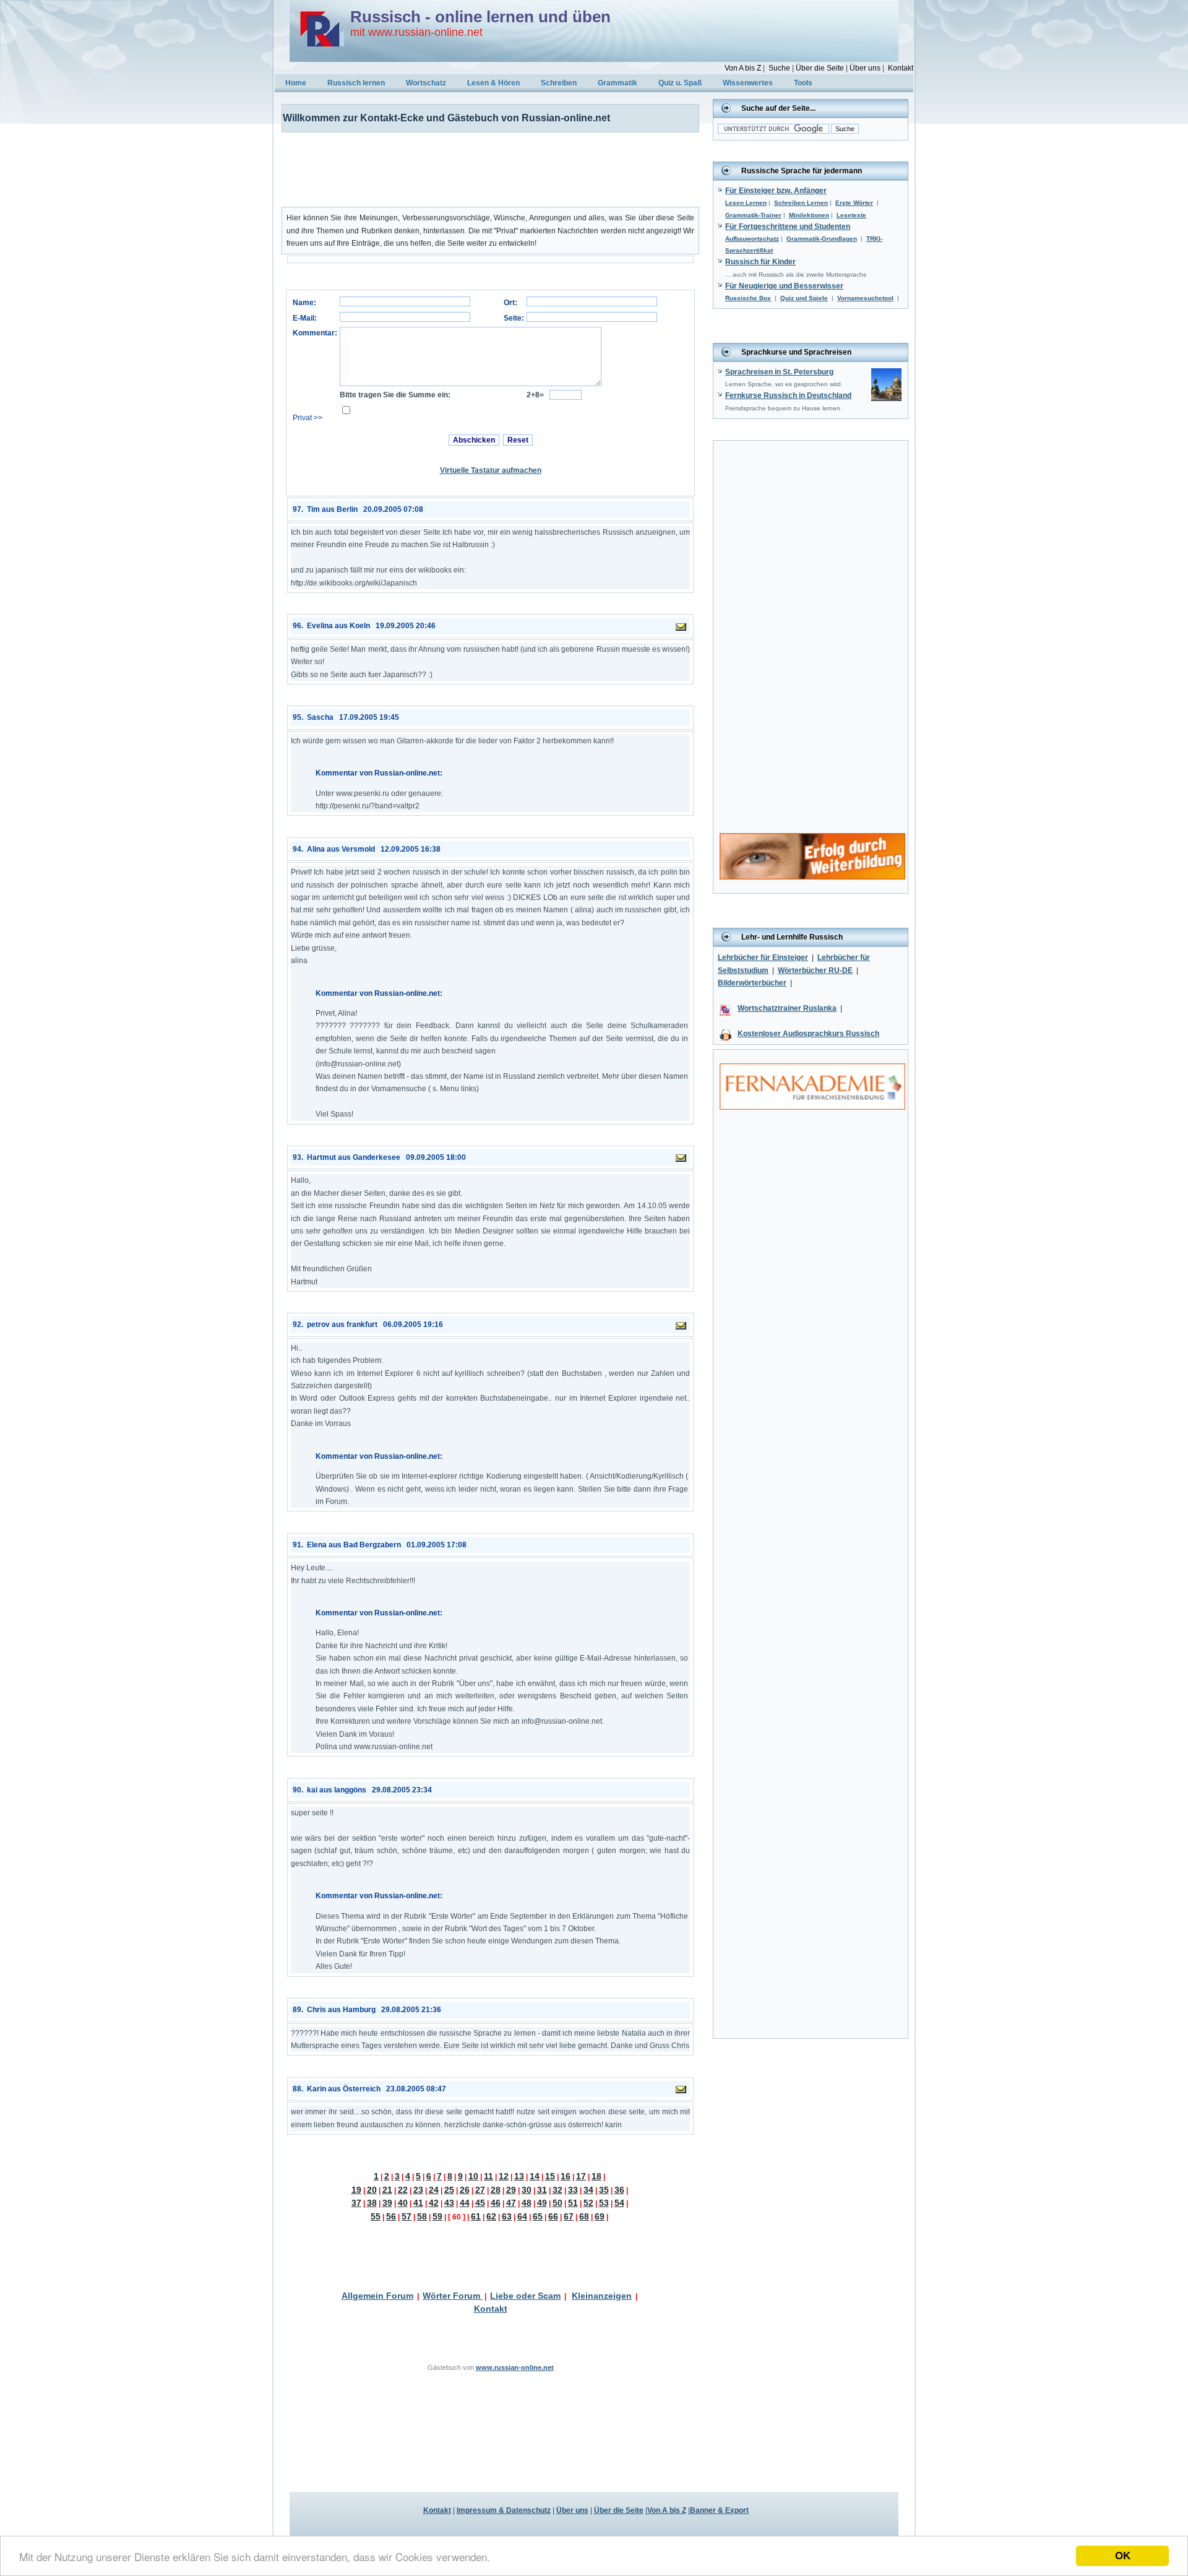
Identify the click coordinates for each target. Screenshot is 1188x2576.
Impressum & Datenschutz (504, 2510)
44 (465, 2203)
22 (403, 2190)
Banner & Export (719, 2510)
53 (604, 2203)
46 (496, 2203)
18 (596, 2176)
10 (473, 2176)
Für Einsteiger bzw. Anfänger (776, 191)
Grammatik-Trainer (753, 215)
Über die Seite (820, 68)
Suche (779, 68)
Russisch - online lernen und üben (480, 17)
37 (356, 2203)
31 (542, 2190)
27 (480, 2190)
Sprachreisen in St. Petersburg (779, 372)
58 (422, 2216)
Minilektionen (809, 215)
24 (434, 2190)
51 (573, 2203)
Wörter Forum (453, 2296)
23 (418, 2190)
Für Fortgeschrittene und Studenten (788, 227)
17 (581, 2176)
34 (588, 2190)
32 (557, 2190)
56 (391, 2216)
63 (507, 2216)
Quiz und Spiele (804, 298)
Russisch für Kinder (760, 262)
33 (573, 2190)
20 (372, 2190)
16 (566, 2176)
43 (449, 2203)
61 (476, 2216)
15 (550, 2176)
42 (434, 2203)
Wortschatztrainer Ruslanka (787, 1008)
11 (489, 2176)
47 (511, 2203)
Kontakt (901, 68)
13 (519, 2176)
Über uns (865, 68)
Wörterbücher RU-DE (815, 970)
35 (604, 2190)
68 (584, 2216)
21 (387, 2190)
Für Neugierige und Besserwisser (784, 286)
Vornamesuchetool (865, 298)
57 (407, 2216)
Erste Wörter (854, 203)
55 (376, 2216)
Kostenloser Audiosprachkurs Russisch (808, 1034)
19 (356, 2190)
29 (511, 2190)
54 (619, 2203)
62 (491, 2216)
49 (542, 2203)
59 (437, 2216)
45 (480, 2203)
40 (403, 2203)
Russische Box (748, 298)
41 (418, 2203)
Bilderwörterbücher (752, 983)
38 (372, 2203)
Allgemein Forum (377, 2296)
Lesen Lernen (746, 203)
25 (449, 2190)
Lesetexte (851, 215)
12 (504, 2176)
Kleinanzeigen (602, 2296)
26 (465, 2190)
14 (535, 2176)
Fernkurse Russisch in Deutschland (788, 395)
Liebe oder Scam (525, 2296)
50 (557, 2203)
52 (588, 2203)
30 (527, 2190)
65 (538, 2216)
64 (522, 2216)
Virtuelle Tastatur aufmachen (491, 470)
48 (527, 2203)
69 (600, 2216)
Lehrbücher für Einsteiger (763, 957)
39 (387, 2203)
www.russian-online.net (515, 2367)
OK (1123, 2556)
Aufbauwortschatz (752, 239)
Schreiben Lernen (801, 203)
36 (619, 2190)
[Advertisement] (483, 170)
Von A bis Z (743, 68)
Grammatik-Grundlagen (822, 239)
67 (569, 2216)
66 (553, 2216)
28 (496, 2190)
